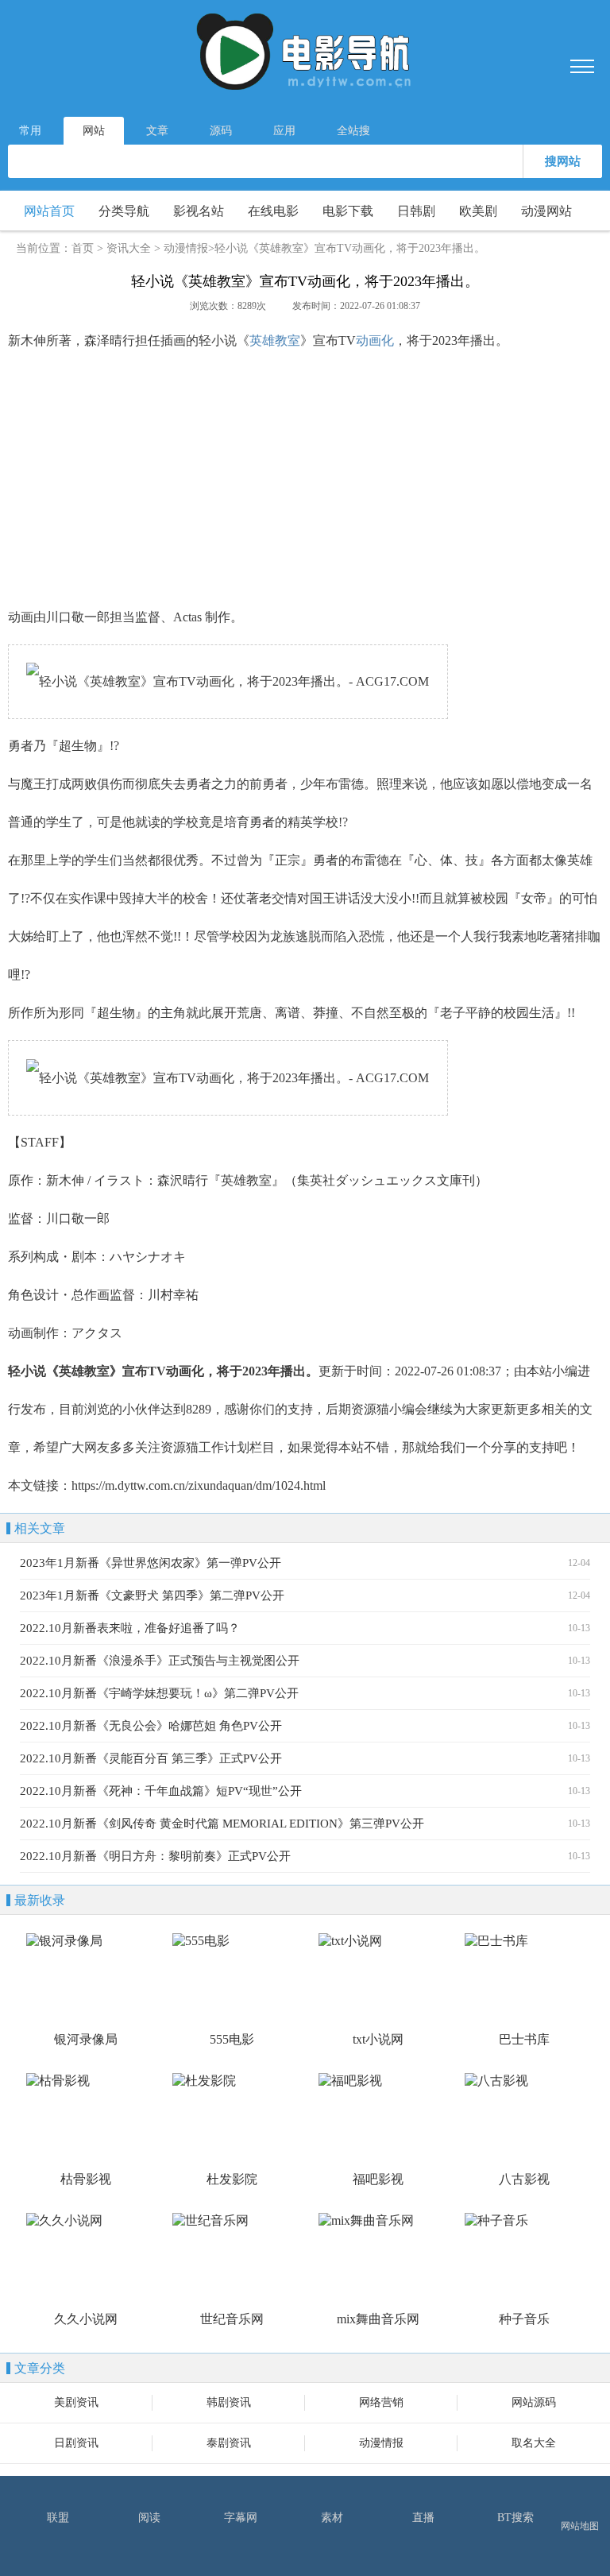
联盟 (58, 2518)
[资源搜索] (305, 54)
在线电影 (273, 211)
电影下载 (348, 211)
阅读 (149, 2518)
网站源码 (534, 2402)
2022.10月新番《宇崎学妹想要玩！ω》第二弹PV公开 (159, 1693)
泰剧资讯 (229, 2443)
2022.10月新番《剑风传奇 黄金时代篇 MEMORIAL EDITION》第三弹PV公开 (222, 1824)
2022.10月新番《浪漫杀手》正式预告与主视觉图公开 (160, 1661)
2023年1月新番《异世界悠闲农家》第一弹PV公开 (151, 1563)
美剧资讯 (76, 2402)
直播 (423, 2518)
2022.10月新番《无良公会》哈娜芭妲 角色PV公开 (151, 1726)
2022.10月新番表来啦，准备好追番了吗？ (130, 1628)
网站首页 (49, 211)
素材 (332, 2518)
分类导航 (124, 211)
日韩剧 (416, 211)
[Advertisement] (305, 479)
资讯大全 (129, 248)
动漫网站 (546, 211)
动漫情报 (186, 248)
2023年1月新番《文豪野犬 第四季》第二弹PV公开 (152, 1595)
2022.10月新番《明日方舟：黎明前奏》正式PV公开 (155, 1856)
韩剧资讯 (229, 2402)
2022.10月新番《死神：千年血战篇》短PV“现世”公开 (161, 1791)
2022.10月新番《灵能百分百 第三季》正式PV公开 (151, 1758)
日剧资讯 (76, 2443)
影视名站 (199, 211)
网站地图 (580, 2526)
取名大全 (534, 2443)
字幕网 (241, 2518)
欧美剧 (478, 211)
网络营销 (381, 2402)
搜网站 (563, 161)
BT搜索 (515, 2518)
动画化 (375, 340)
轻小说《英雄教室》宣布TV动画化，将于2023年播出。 (350, 248)
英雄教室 (275, 340)
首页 (83, 248)
